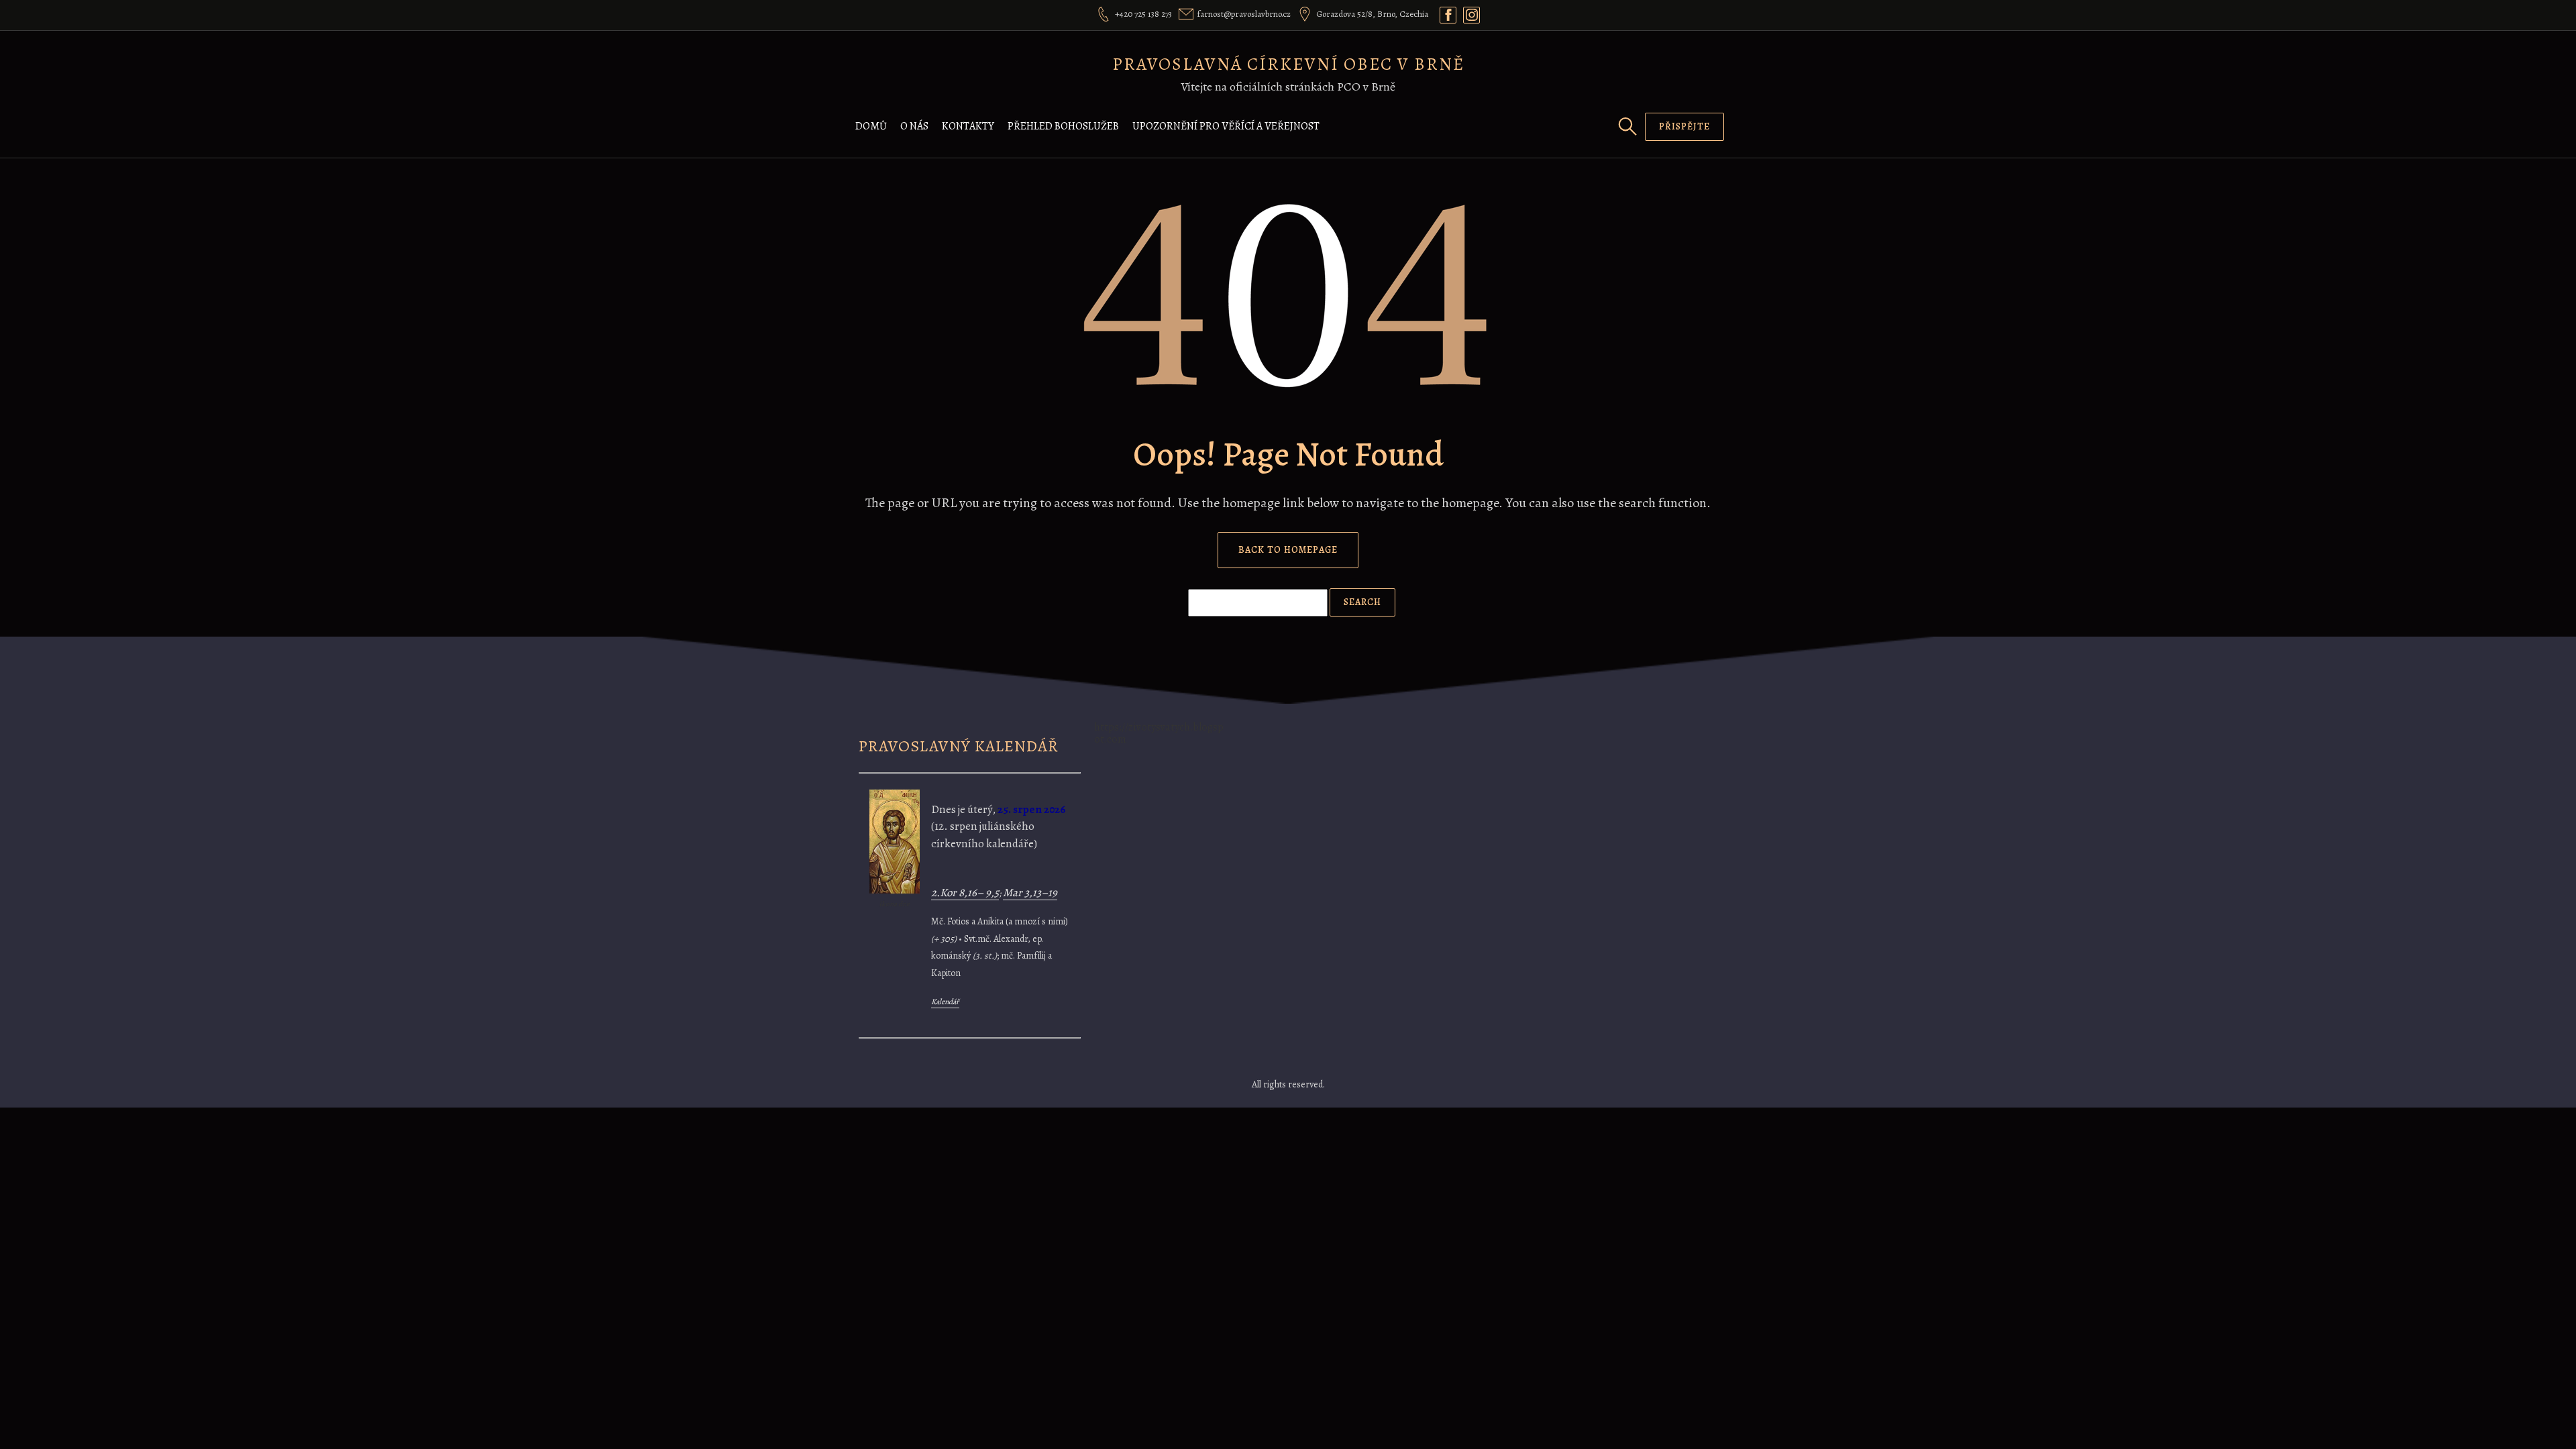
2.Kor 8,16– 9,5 (965, 893)
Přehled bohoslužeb (1063, 126)
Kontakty (968, 126)
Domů (871, 126)
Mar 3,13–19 (1030, 893)
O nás (914, 126)
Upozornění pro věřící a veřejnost (1226, 126)
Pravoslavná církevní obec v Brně (1288, 64)
